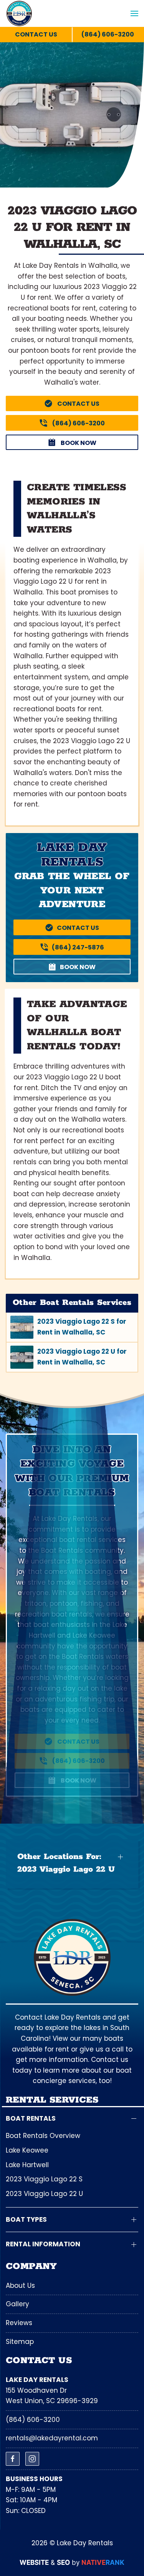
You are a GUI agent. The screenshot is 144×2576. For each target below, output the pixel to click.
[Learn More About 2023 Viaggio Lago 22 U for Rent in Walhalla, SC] (72, 1357)
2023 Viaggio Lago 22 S (44, 2179)
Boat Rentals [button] (31, 2119)
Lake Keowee (27, 2150)
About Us (20, 2286)
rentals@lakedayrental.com (52, 2438)
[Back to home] (19, 13)
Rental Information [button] (43, 2244)
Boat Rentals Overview (43, 2136)
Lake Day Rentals (37, 2380)
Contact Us (36, 34)
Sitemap (20, 2342)
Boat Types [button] (26, 2220)
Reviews (19, 2323)
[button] (134, 14)
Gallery (17, 2304)
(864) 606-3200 (33, 2420)
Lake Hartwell (27, 2165)
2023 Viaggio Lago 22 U (44, 2194)
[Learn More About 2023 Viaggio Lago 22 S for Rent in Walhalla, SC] (72, 1327)
